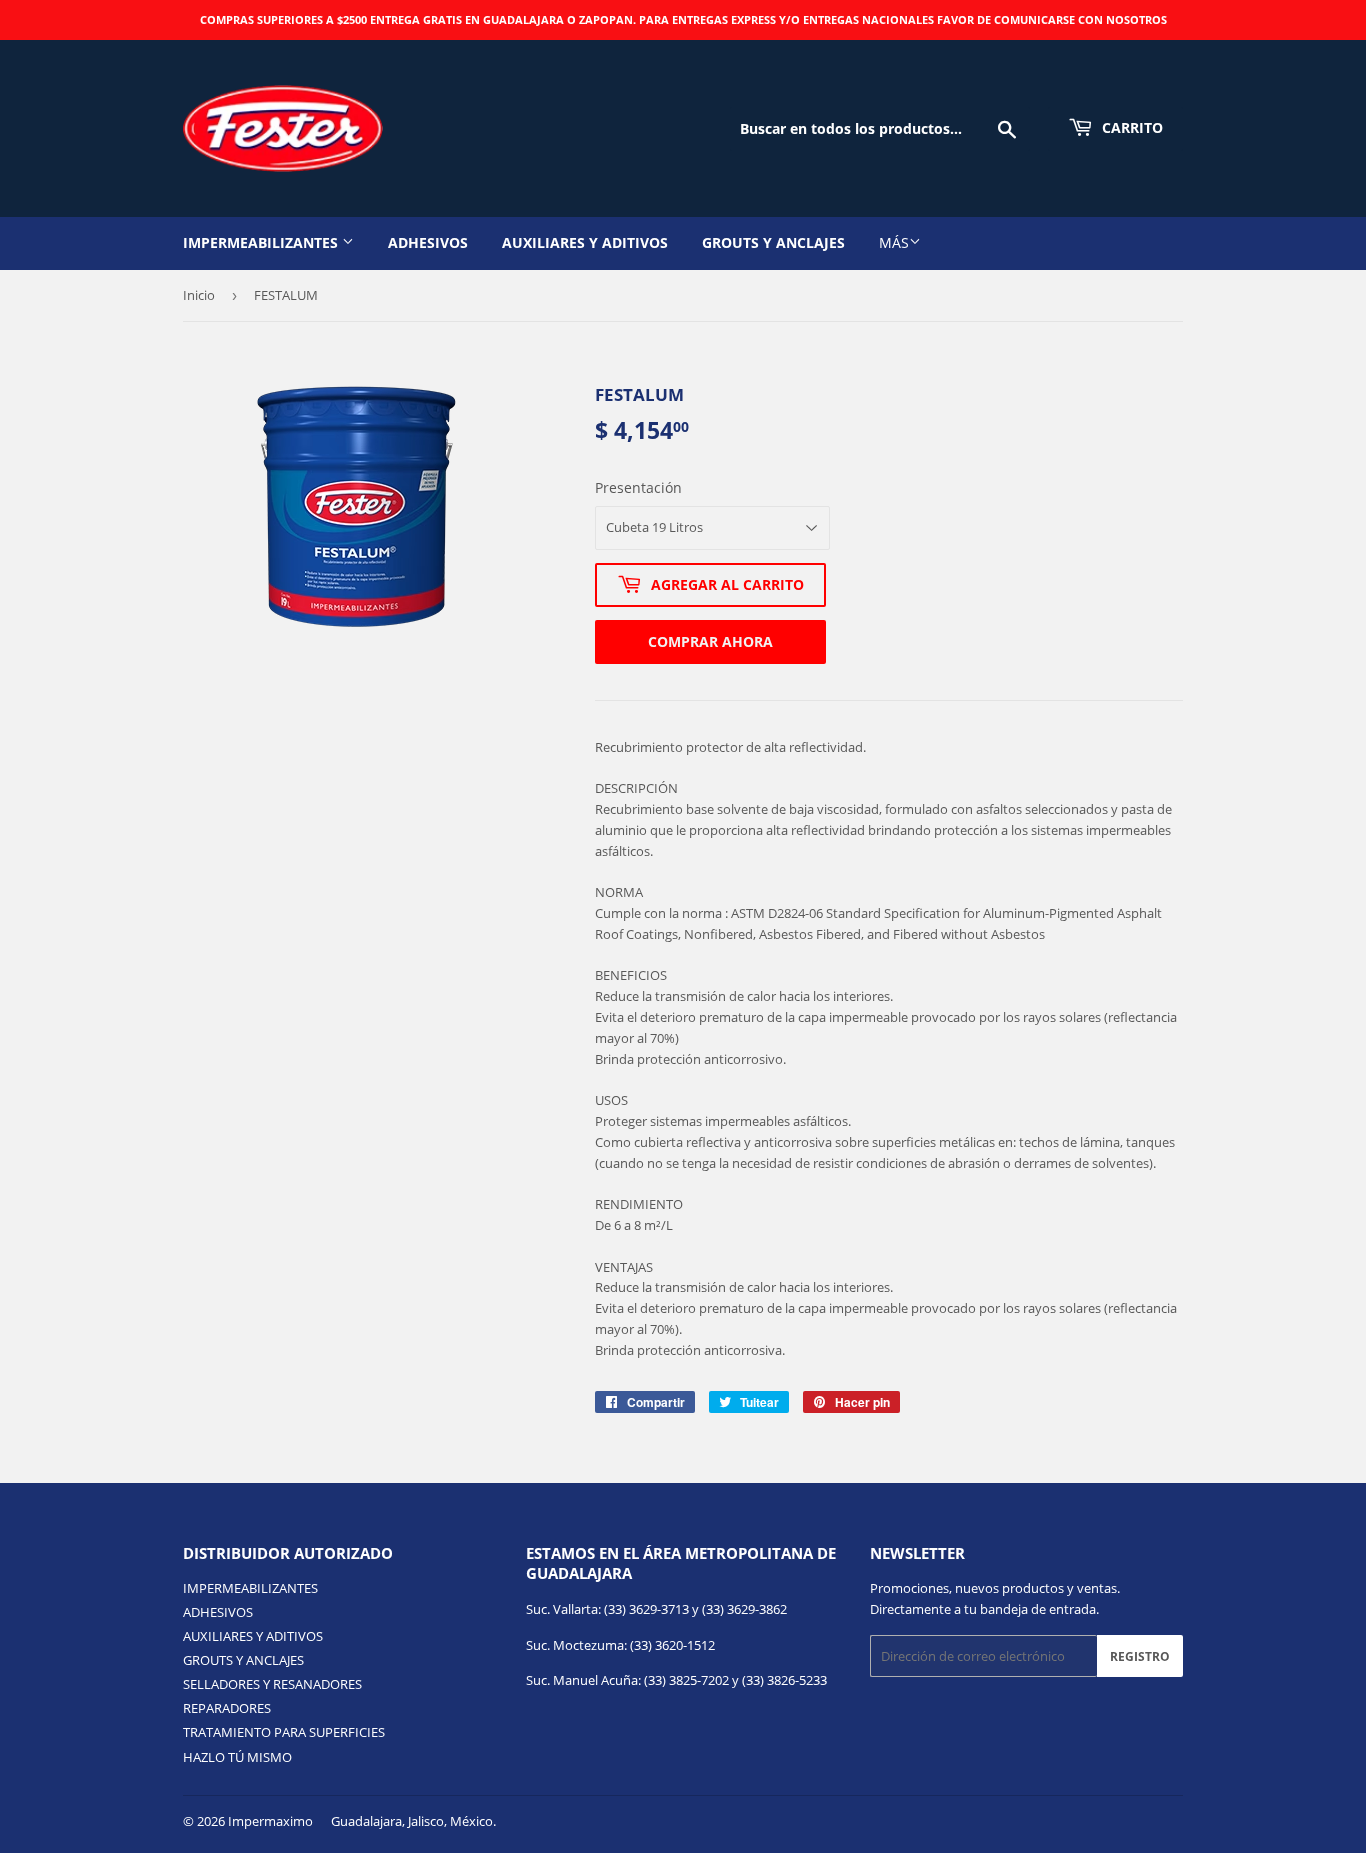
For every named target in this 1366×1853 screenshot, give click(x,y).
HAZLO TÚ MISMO (237, 1757)
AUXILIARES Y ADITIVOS (585, 242)
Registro (1140, 1656)
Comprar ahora (710, 641)
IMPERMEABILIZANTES (262, 242)
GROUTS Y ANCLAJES (773, 242)
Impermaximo (270, 1821)
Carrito (1130, 127)
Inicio (199, 295)
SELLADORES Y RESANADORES (272, 1684)
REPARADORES (227, 1708)
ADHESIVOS (428, 242)
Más (894, 242)
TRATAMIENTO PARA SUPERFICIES (284, 1732)
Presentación (638, 487)
